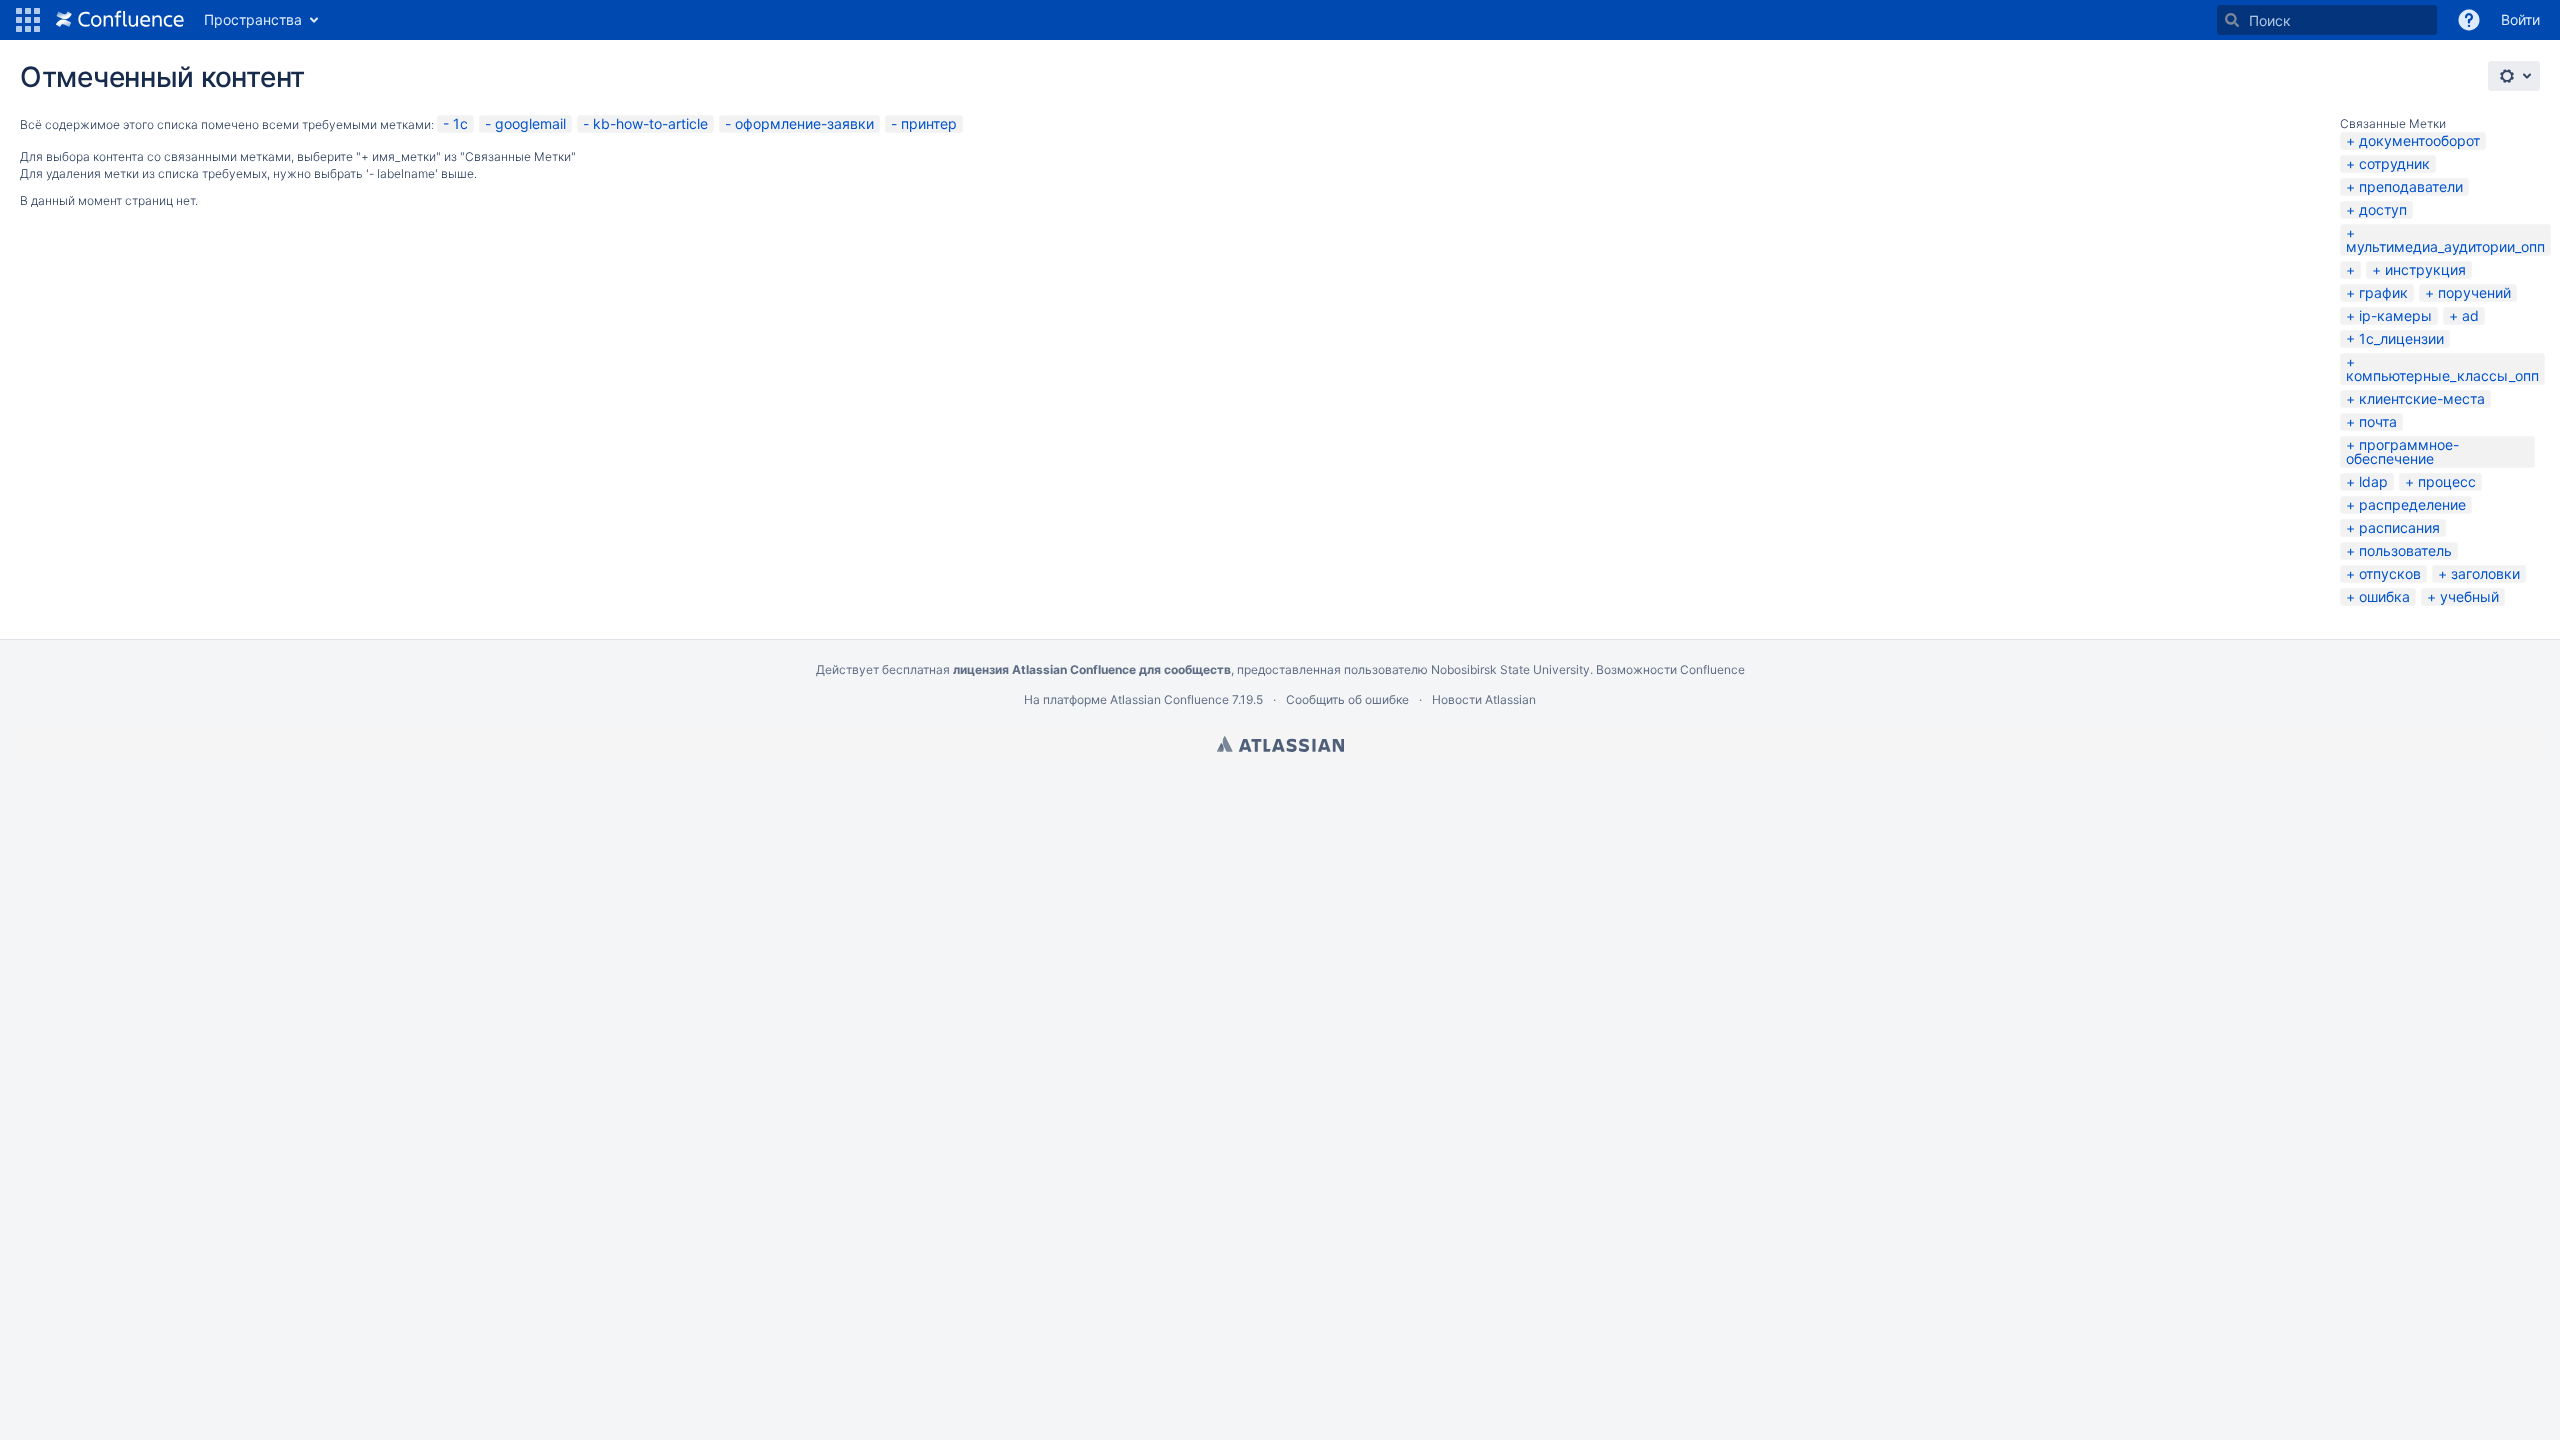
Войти (2520, 19)
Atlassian (1280, 744)
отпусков (2390, 573)
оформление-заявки (804, 123)
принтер (929, 123)
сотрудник (2394, 163)
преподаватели (2411, 186)
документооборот (2419, 140)
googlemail (530, 123)
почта (2378, 421)
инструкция (2425, 269)
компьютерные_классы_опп (2442, 375)
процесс (2447, 481)
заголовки (2485, 573)
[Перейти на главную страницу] (120, 20)
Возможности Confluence (1670, 669)
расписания (2399, 527)
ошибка (2384, 596)
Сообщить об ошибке (1347, 699)
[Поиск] (2232, 20)
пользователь (2405, 550)
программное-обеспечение (2402, 451)
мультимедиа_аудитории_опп (2445, 246)
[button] (28, 20)
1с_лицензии (2401, 338)
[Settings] (2514, 76)
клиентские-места (2422, 398)
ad (2470, 315)
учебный (2469, 596)
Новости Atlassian (1484, 699)
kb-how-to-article (650, 123)
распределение (2412, 504)
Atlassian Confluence (1169, 699)
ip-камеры (2395, 315)
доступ (2383, 209)
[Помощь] (2469, 20)
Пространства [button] (253, 19)
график (2383, 292)
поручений (2474, 292)
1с (460, 123)
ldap (2373, 481)
